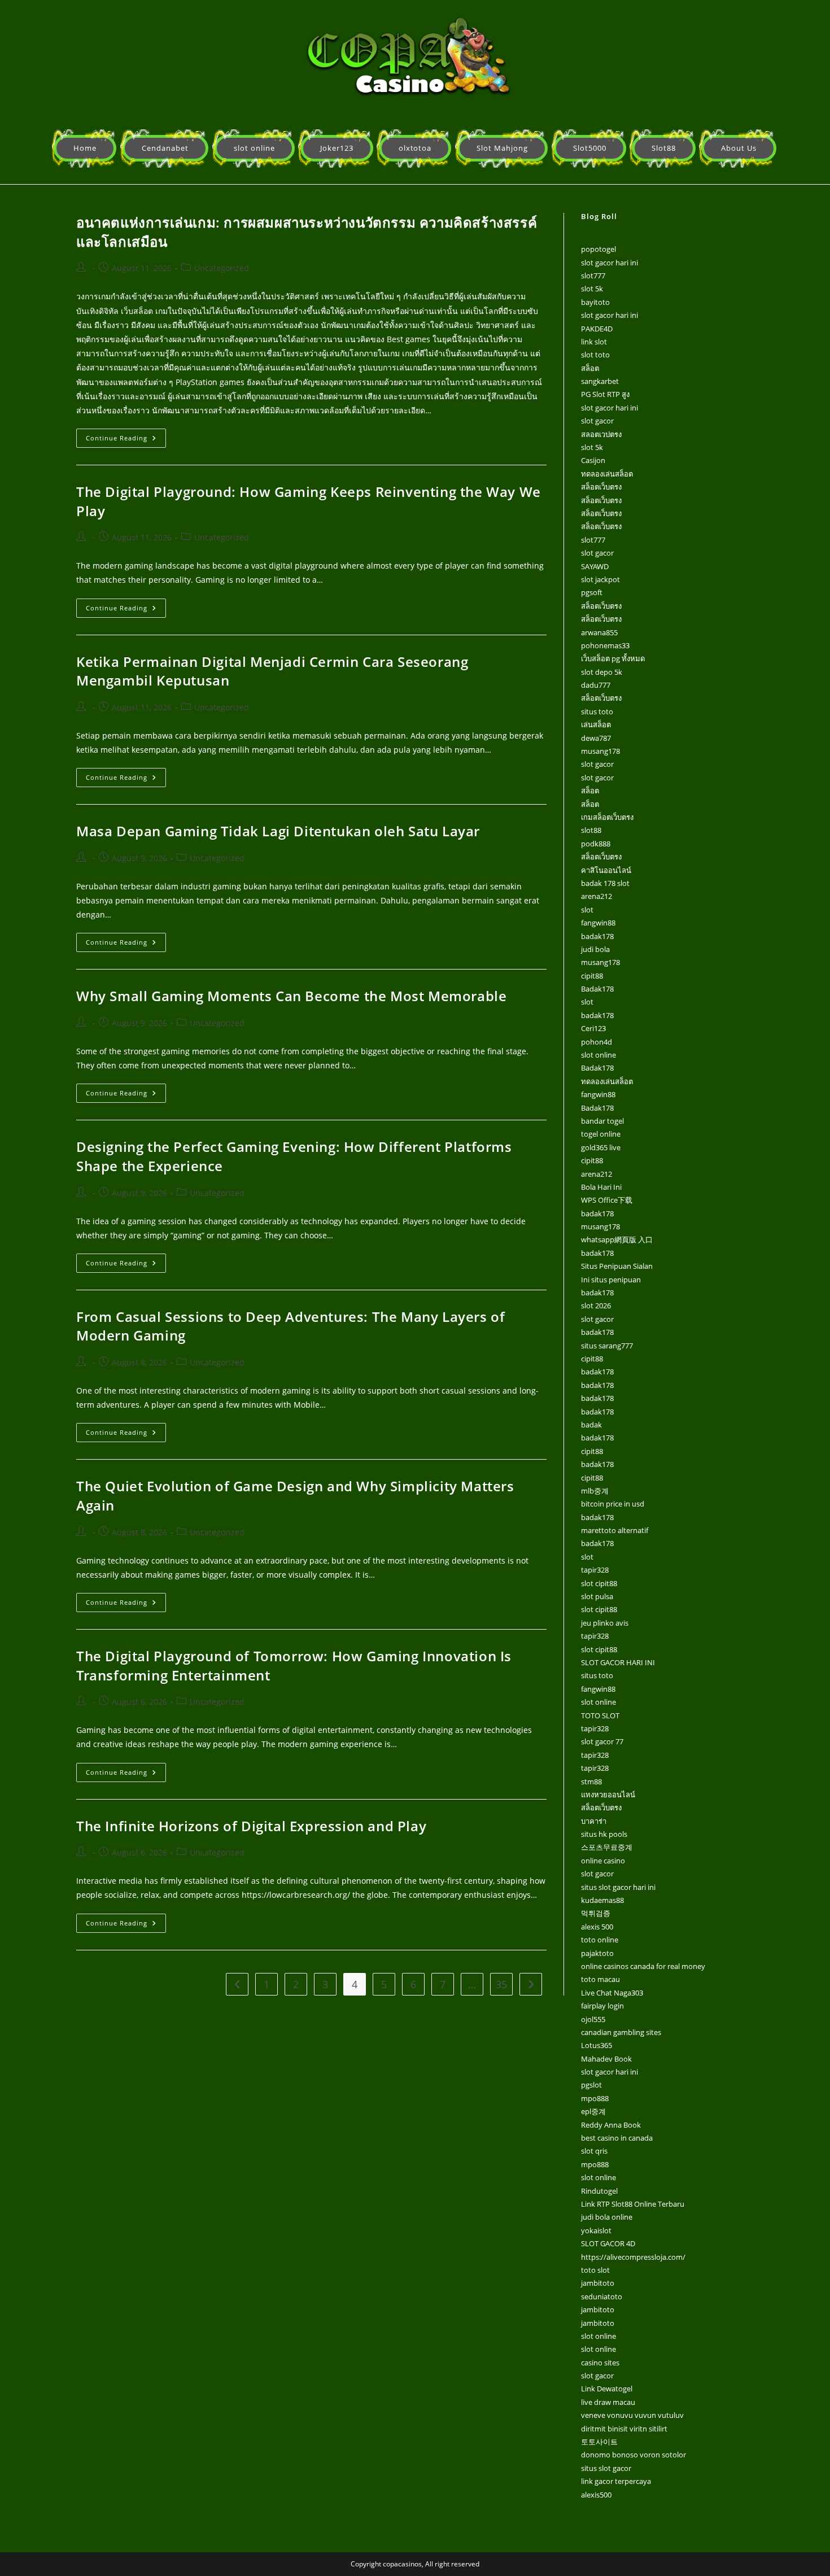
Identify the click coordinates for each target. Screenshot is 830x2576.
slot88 (591, 830)
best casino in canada (617, 2138)
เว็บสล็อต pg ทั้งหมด (613, 658)
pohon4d (597, 1042)
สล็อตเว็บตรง (601, 487)
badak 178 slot (605, 883)
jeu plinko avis (605, 1623)
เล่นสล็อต (596, 724)
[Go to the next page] (531, 1984)
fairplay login (602, 2006)
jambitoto (598, 2283)
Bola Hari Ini (601, 1187)
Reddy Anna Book (611, 2125)
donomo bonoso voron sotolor (634, 2455)
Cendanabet (165, 148)
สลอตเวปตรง (601, 434)
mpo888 (595, 2098)
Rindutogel (599, 2191)
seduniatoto (602, 2296)
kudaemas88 (602, 1900)
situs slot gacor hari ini (618, 1887)
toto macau (600, 1979)
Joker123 (337, 148)
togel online (601, 1134)
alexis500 (596, 2495)
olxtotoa (415, 148)
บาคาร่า (594, 1821)
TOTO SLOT (600, 1715)
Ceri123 (593, 1028)
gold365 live (601, 1147)
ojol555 (593, 2019)
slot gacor (597, 421)
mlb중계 (595, 1491)
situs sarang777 (607, 1346)
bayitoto (595, 302)
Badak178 (597, 989)
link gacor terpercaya (616, 2481)
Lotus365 (597, 2045)
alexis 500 (597, 1927)
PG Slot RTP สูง (605, 394)
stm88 (591, 1782)
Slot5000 (590, 148)
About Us (739, 148)
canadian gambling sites (621, 2032)
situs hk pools (604, 1834)
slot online (254, 148)
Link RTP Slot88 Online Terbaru (633, 2204)
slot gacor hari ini (610, 263)
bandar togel (602, 1121)
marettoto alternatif (615, 1530)
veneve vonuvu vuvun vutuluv (632, 2415)
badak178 (597, 936)
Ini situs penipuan (611, 1280)
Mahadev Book (606, 2059)
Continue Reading (126, 435)
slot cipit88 (599, 1583)
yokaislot (596, 2230)
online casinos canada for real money (643, 1966)
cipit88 (592, 976)
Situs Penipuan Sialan (617, 1266)
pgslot (591, 2085)
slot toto (595, 355)
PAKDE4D (597, 329)
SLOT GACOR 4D (608, 2243)
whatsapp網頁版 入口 (617, 1239)
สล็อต (590, 368)
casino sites (600, 2363)
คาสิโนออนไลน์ (606, 870)
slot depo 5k (602, 672)
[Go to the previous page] (237, 1984)
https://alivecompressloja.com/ (633, 2257)
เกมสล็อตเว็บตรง (607, 817)
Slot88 (664, 148)
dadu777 (596, 685)
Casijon (593, 460)
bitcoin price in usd (613, 1504)
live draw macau (608, 2402)
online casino (603, 1861)
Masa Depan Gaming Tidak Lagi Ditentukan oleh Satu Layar (278, 831)
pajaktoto (597, 1953)
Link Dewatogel (607, 2389)
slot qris (594, 2151)
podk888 (596, 844)
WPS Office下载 (607, 1200)
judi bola (595, 949)
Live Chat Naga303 (612, 1993)
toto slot (595, 2270)
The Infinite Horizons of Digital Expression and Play (251, 1826)
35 (501, 1984)
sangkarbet (600, 381)
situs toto (597, 711)
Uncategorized (222, 268)
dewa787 (596, 738)
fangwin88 (598, 923)
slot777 (593, 276)
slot (587, 910)
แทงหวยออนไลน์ (608, 1795)
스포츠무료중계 (607, 1847)
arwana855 (599, 632)
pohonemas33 (605, 645)
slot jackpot (600, 579)
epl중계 (593, 2111)
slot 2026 (596, 1306)
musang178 (600, 751)
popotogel (599, 249)
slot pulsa (597, 1596)
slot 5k (592, 289)
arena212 (597, 896)
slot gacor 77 (602, 1741)
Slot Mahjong (502, 148)
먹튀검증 (596, 1913)
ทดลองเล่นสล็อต (607, 474)
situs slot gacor (606, 2468)
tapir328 (595, 1570)
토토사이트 (599, 2442)
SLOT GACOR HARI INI (618, 1662)
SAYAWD (595, 566)
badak (591, 1425)
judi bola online (607, 2217)
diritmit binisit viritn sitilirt (624, 2429)
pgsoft (592, 592)
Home (85, 148)
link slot (594, 342)
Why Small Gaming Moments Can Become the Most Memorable (291, 996)
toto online (600, 1940)
